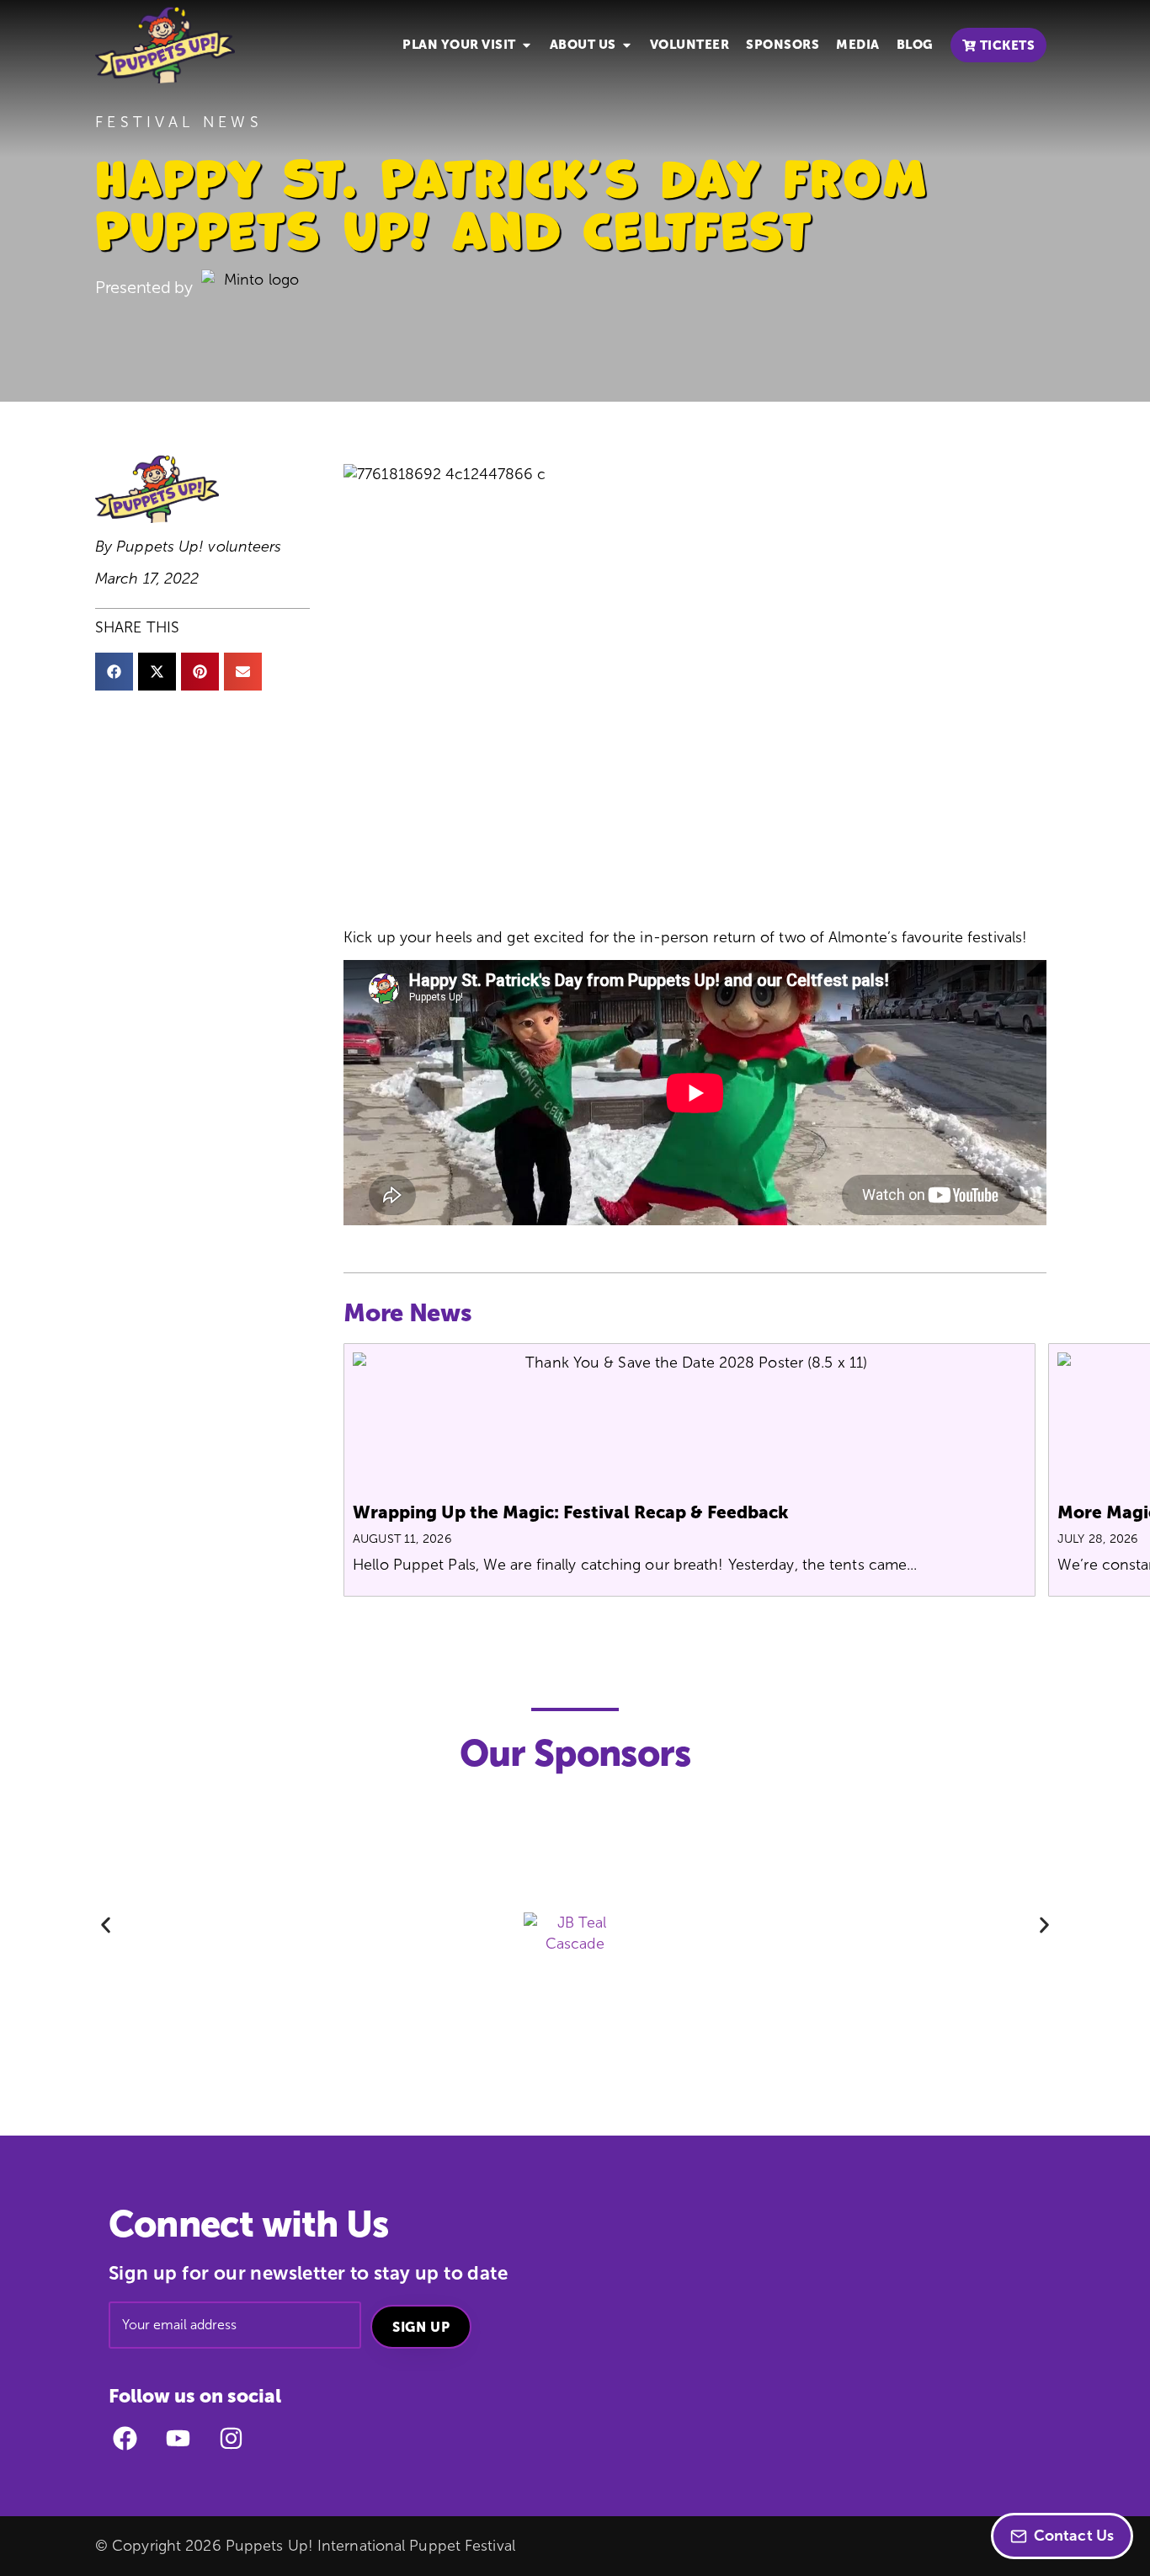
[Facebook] (125, 2438)
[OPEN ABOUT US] (627, 45)
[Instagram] (231, 2438)
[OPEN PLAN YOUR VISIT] (527, 45)
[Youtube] (178, 2438)
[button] (114, 672)
